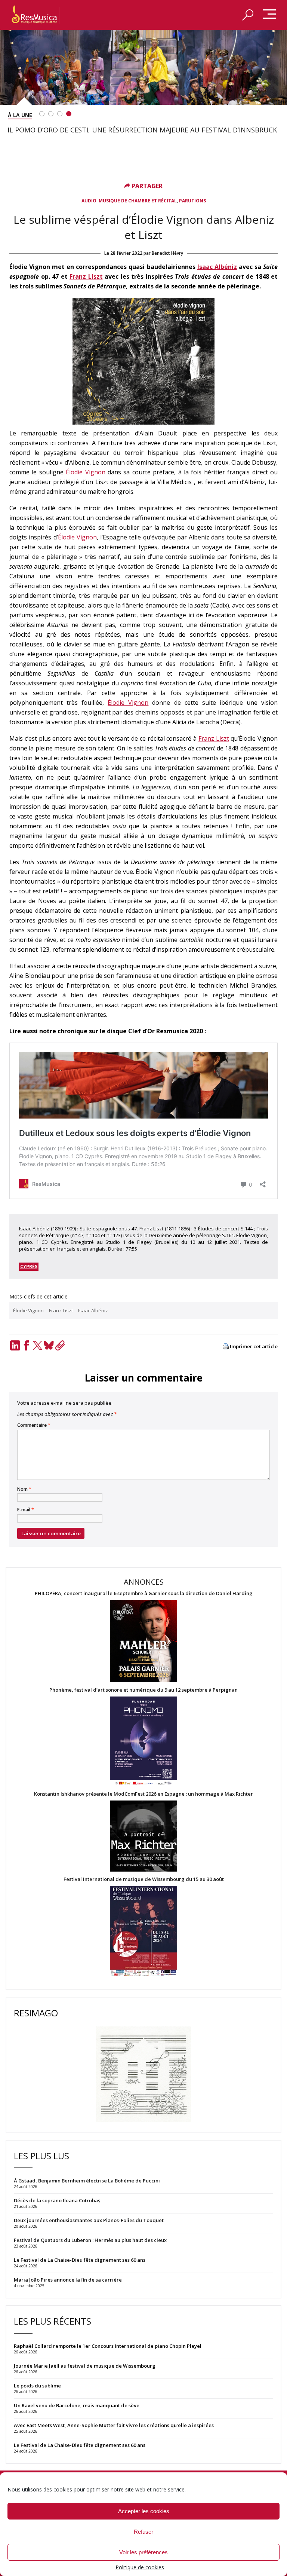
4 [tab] (69, 114)
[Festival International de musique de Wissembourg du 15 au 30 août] (143, 1931)
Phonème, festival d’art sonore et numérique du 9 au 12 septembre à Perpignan (143, 1690)
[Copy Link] (60, 1345)
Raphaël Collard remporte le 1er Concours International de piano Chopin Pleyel (108, 2346)
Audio (89, 201)
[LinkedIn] (15, 1345)
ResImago (36, 2013)
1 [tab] (42, 114)
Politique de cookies (140, 2567)
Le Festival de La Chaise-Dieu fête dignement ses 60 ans (80, 2445)
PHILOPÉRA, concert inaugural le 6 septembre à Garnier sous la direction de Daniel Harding (144, 1593)
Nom (24, 1489)
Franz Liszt (86, 276)
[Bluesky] (49, 1345)
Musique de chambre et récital (138, 201)
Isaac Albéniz (217, 267)
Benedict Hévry (167, 253)
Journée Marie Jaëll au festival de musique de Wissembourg (85, 2366)
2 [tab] (51, 114)
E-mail (26, 1510)
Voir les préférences (143, 2552)
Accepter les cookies (144, 2511)
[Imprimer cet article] (226, 1347)
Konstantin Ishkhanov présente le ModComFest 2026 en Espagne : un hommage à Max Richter (143, 1794)
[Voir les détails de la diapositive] (143, 67)
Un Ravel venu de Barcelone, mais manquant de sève (77, 2405)
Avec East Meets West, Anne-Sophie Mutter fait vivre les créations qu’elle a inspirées (114, 2425)
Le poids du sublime (37, 2386)
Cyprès (29, 1266)
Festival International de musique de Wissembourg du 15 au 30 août (144, 1879)
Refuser (143, 2532)
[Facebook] (26, 1345)
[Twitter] (37, 1345)
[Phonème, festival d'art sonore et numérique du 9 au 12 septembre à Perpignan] (143, 1742)
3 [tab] (60, 114)
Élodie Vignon (85, 472)
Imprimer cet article (254, 1347)
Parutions (192, 201)
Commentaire (34, 1425)
